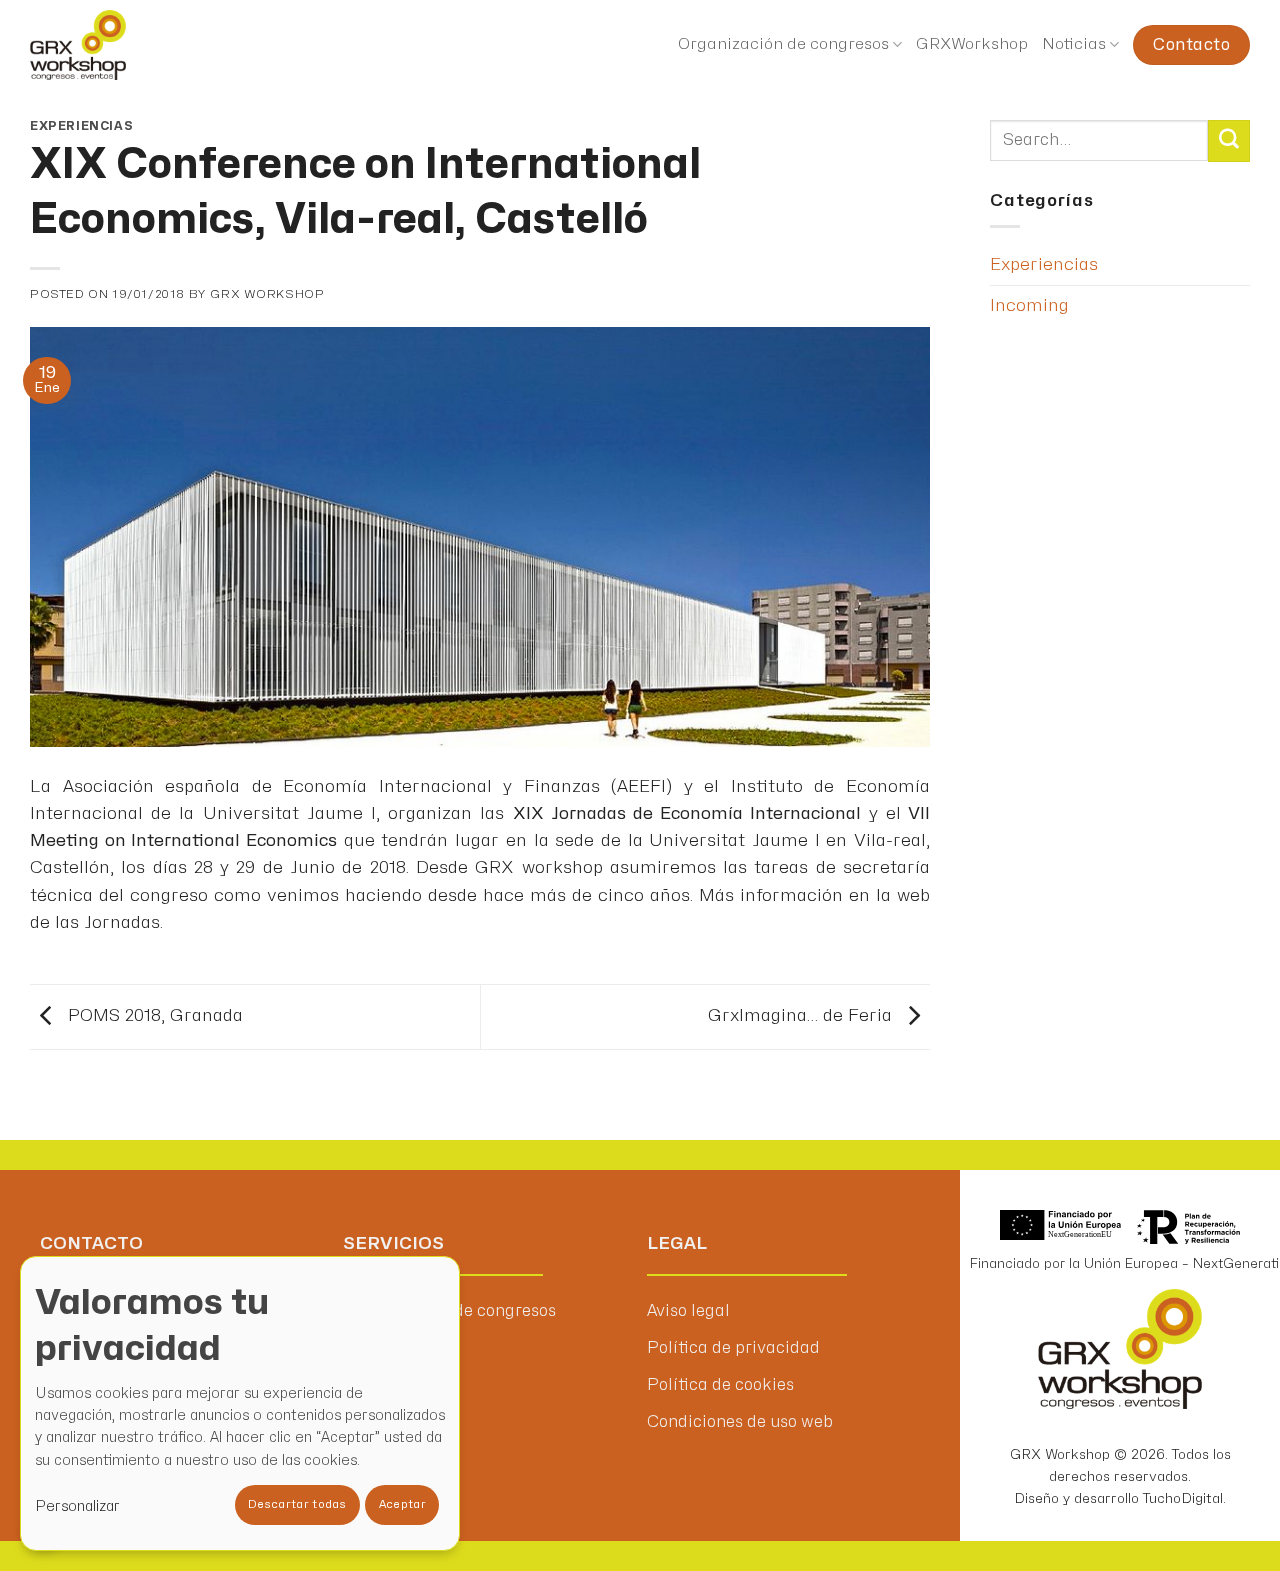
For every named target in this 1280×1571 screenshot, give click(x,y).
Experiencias (81, 126)
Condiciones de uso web (740, 1422)
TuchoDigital (1183, 1498)
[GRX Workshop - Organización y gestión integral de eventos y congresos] (118, 45)
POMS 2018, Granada (153, 1015)
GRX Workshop (267, 294)
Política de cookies (720, 1385)
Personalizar (77, 1506)
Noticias (1074, 44)
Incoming (1029, 305)
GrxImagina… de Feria (802, 1015)
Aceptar (402, 1504)
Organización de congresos (783, 44)
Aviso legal (688, 1311)
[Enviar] (1229, 141)
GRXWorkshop (972, 44)
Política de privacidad (733, 1348)
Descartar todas (297, 1504)
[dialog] (240, 1403)
